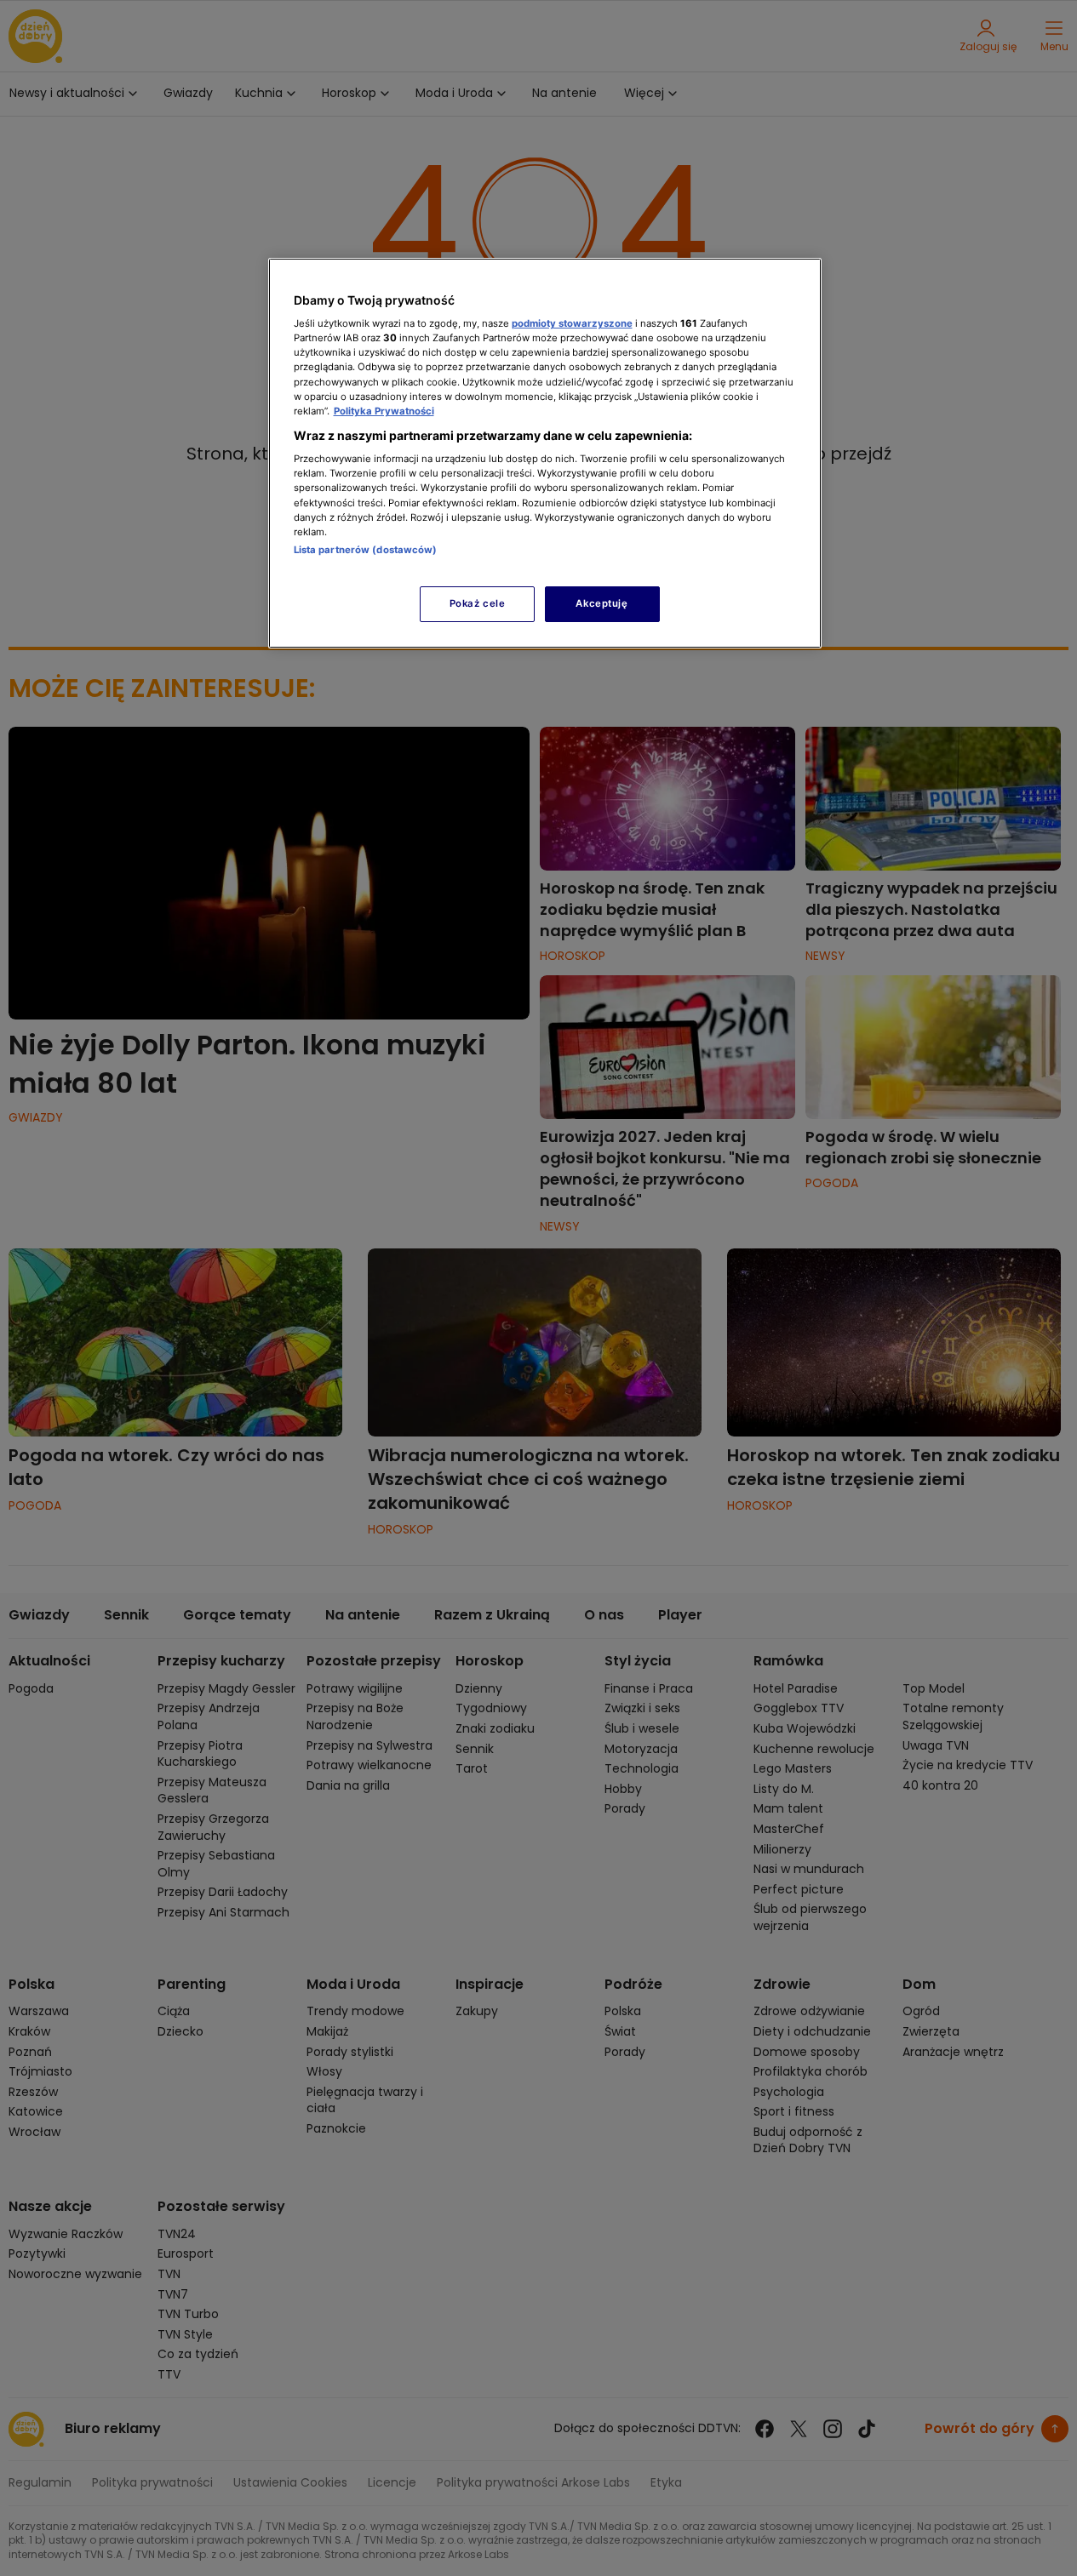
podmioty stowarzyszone (572, 323)
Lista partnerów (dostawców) (366, 550)
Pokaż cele (478, 603)
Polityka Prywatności (384, 411)
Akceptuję (602, 603)
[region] (545, 453)
